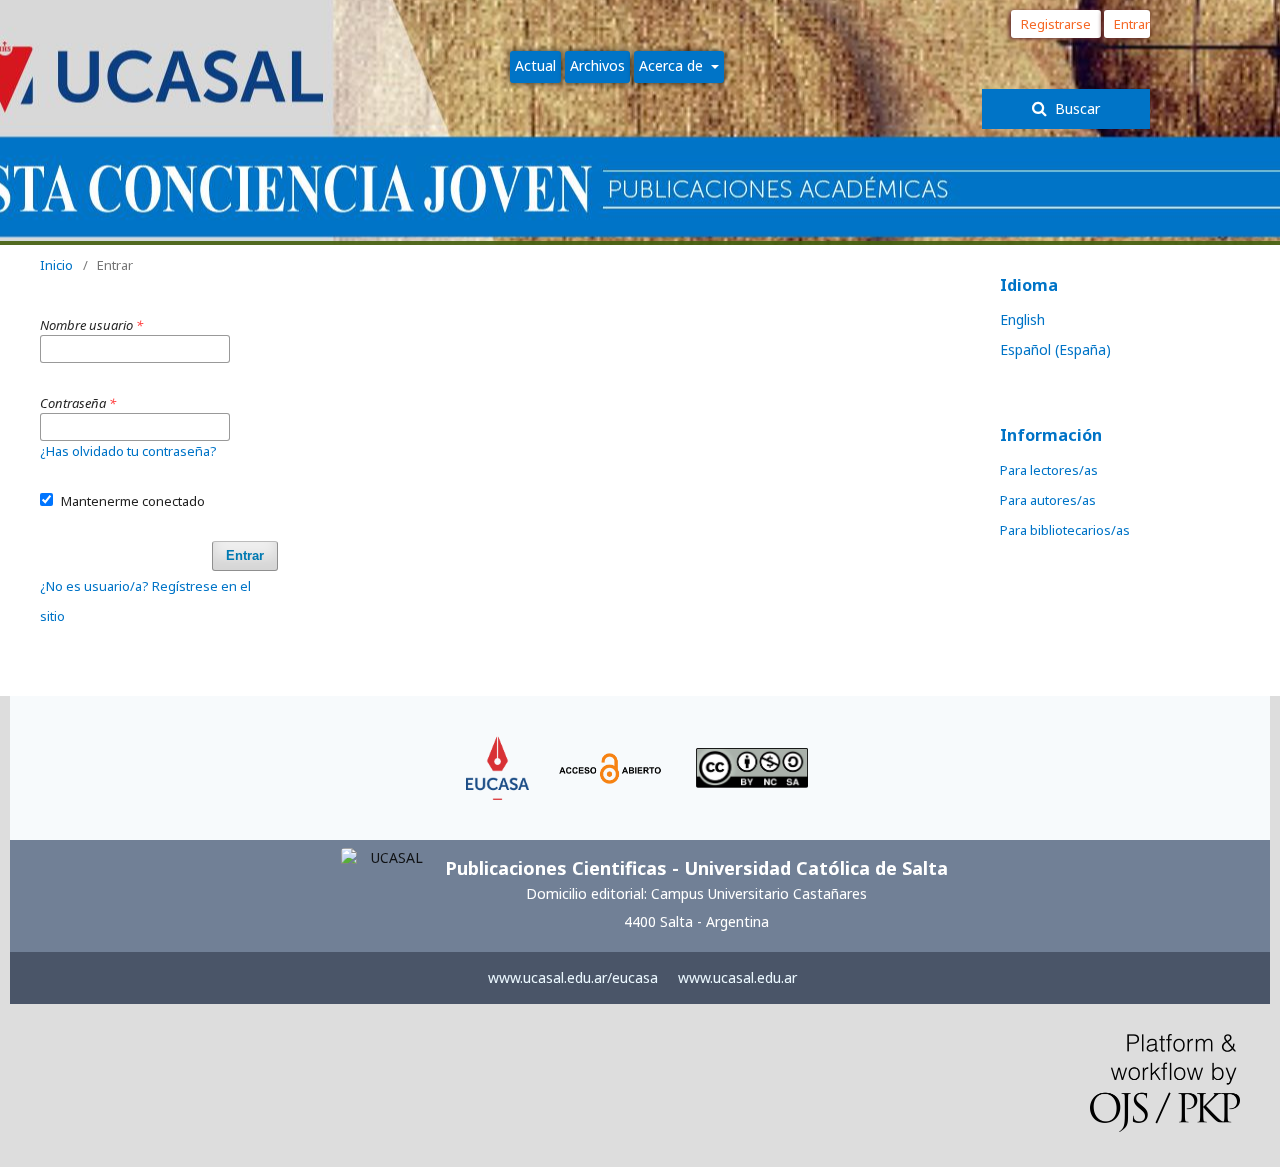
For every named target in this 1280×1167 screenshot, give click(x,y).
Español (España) (1055, 349)
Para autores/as (1048, 500)
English (1022, 319)
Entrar (1132, 24)
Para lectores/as (1049, 470)
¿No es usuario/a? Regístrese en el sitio (145, 601)
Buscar (1075, 108)
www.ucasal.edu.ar (737, 977)
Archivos (597, 65)
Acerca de (673, 65)
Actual (535, 65)
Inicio (56, 265)
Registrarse (1056, 24)
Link (498, 745)
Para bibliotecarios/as (1065, 530)
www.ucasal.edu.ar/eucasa (573, 977)
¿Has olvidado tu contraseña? (128, 451)
